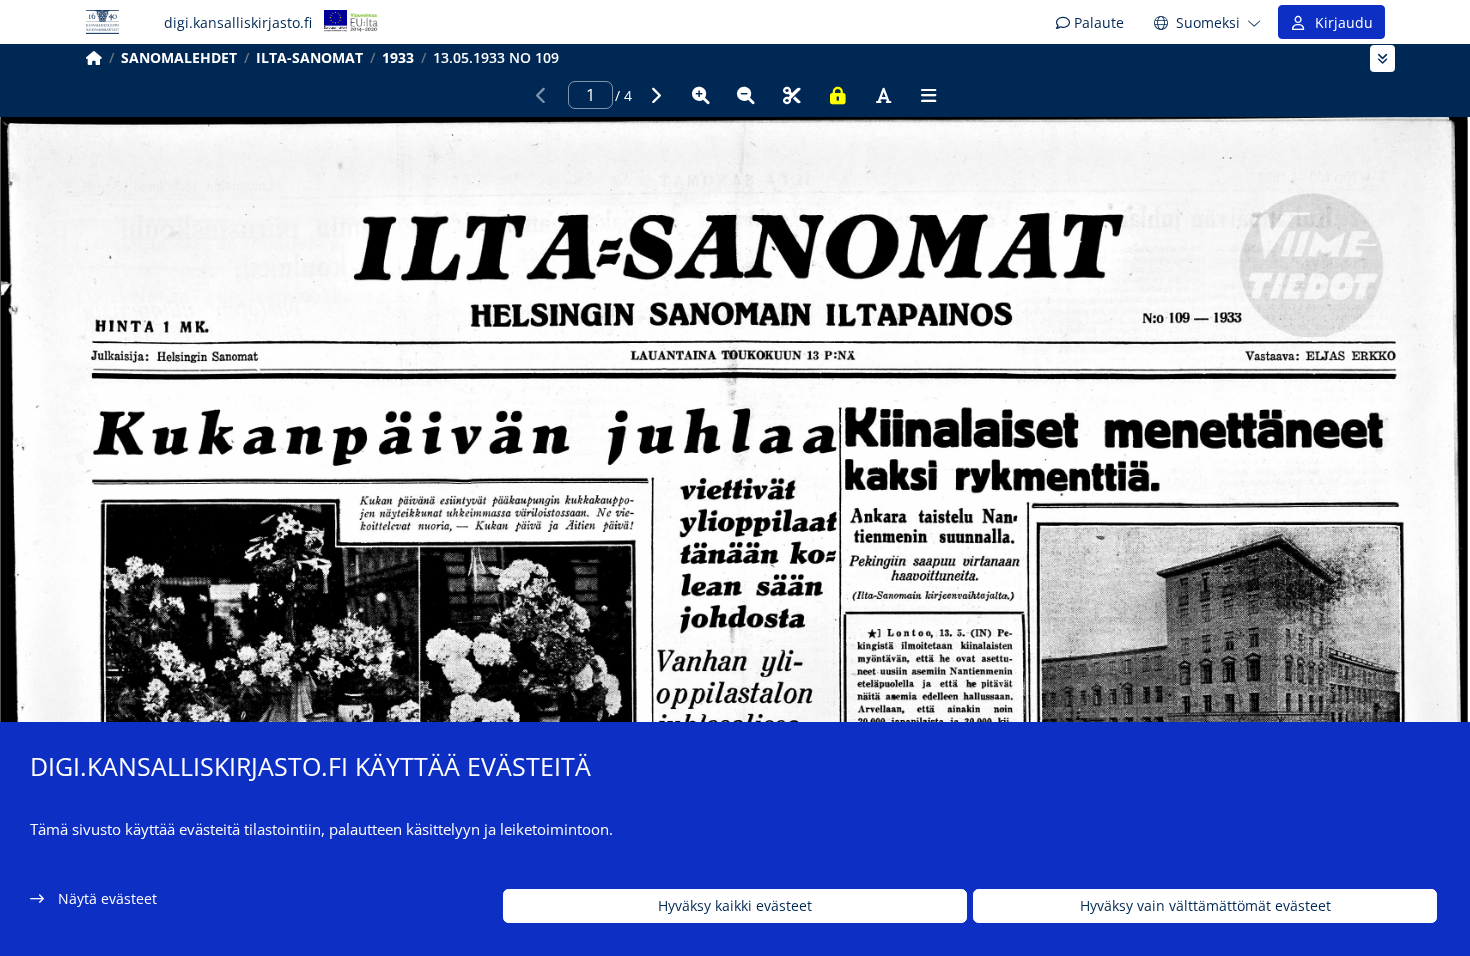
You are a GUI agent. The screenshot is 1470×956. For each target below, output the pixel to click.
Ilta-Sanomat (309, 57)
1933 (398, 57)
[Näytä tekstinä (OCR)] (883, 95)
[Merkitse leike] (792, 95)
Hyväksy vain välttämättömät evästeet (1205, 906)
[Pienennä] (746, 95)
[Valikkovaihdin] (1382, 58)
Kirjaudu (1340, 22)
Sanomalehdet (179, 57)
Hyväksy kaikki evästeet (735, 906)
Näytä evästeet (107, 898)
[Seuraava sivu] (655, 95)
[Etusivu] (94, 57)
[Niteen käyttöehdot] (838, 95)
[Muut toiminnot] (929, 95)
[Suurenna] (701, 95)
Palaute (1097, 22)
